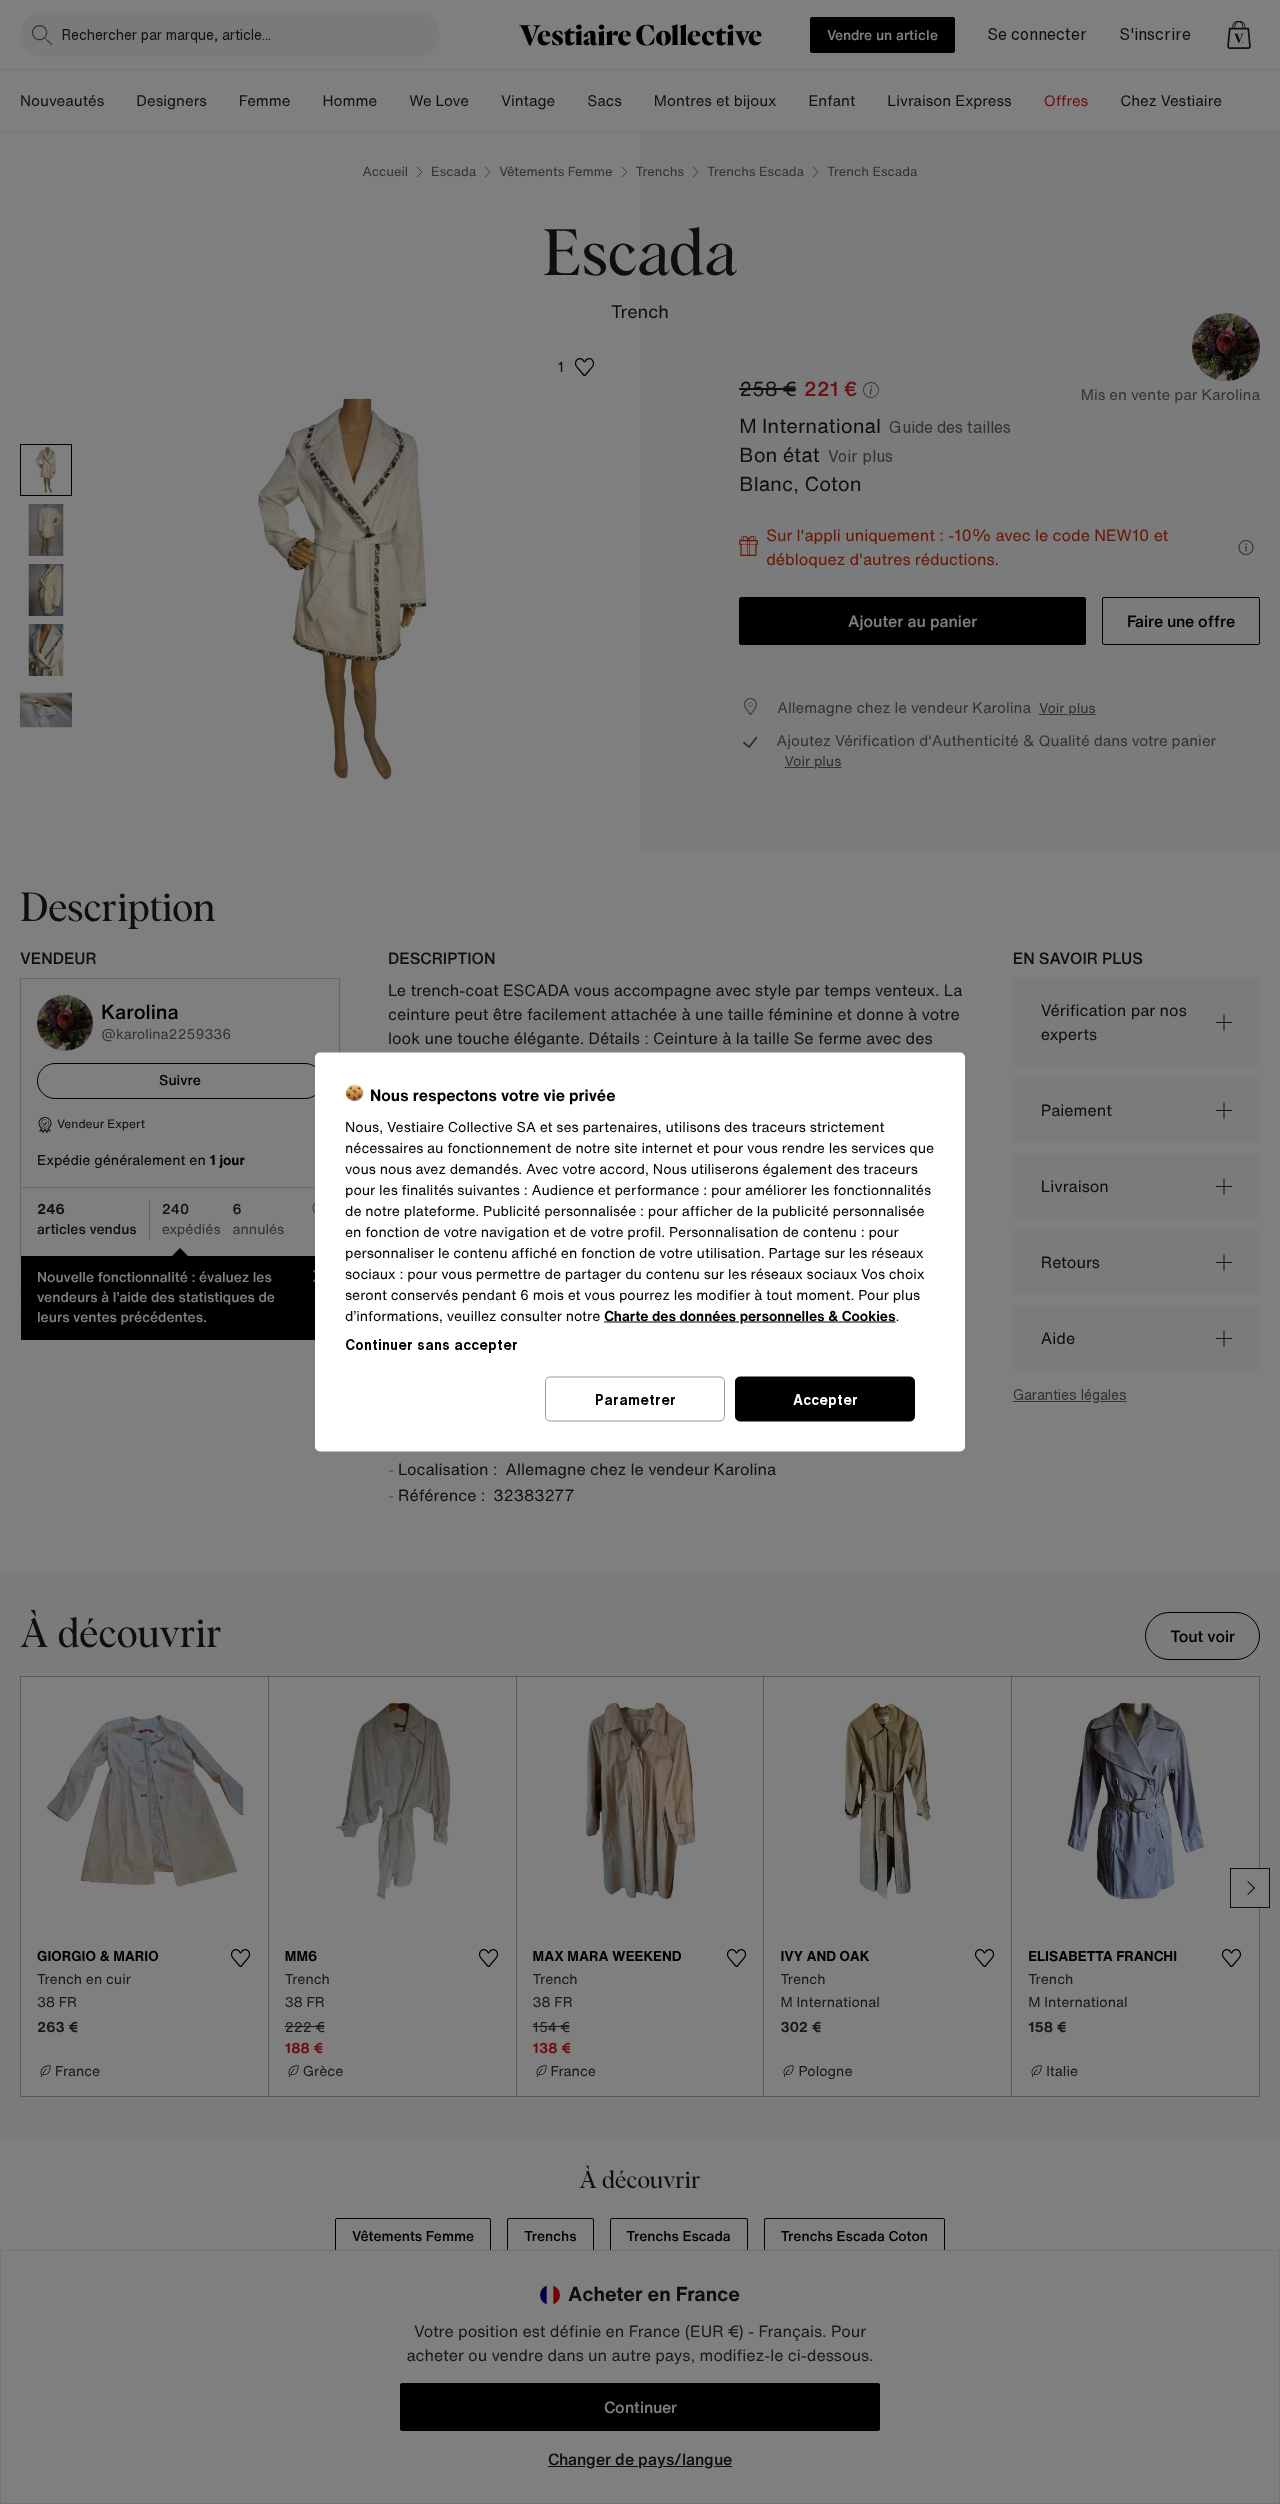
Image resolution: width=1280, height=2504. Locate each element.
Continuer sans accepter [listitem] (431, 1344)
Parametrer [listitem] (635, 1399)
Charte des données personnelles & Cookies (749, 1316)
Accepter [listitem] (825, 1399)
